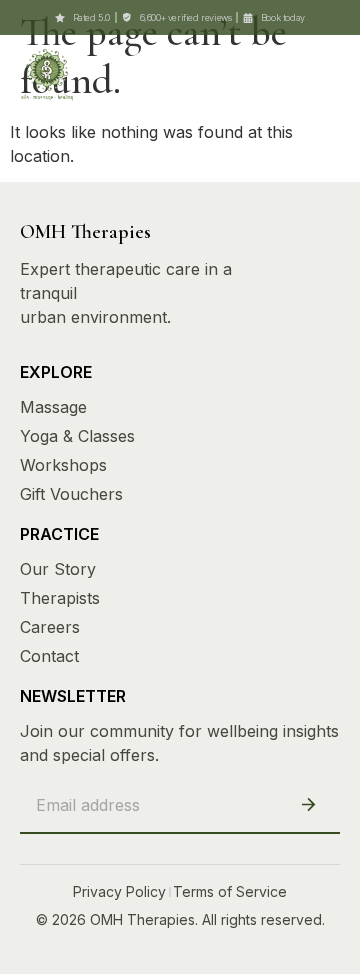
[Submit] (308, 805)
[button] (292, 72)
